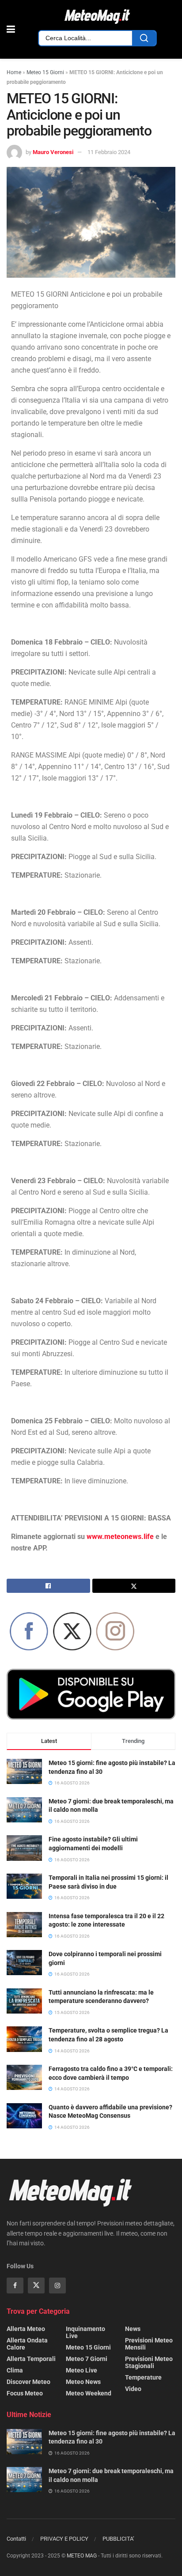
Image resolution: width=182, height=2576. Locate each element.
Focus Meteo (25, 2393)
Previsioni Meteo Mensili (149, 2344)
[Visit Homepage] (97, 17)
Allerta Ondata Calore (27, 2344)
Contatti (16, 2539)
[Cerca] (144, 38)
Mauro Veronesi (53, 152)
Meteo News (83, 2382)
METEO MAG (82, 2556)
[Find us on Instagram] (57, 2286)
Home (14, 72)
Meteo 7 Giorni (87, 2359)
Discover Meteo (28, 2382)
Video (133, 2389)
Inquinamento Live (85, 2332)
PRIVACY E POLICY (64, 2539)
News (133, 2329)
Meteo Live (82, 2370)
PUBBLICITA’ (118, 2539)
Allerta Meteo (26, 2329)
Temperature (143, 2377)
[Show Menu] (11, 29)
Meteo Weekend (89, 2393)
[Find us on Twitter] (36, 2286)
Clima (15, 2370)
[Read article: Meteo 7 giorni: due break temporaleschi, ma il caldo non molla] (24, 2480)
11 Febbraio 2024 (109, 152)
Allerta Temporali (31, 2359)
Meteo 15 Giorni (45, 72)
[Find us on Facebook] (15, 2286)
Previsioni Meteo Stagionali (149, 2362)
